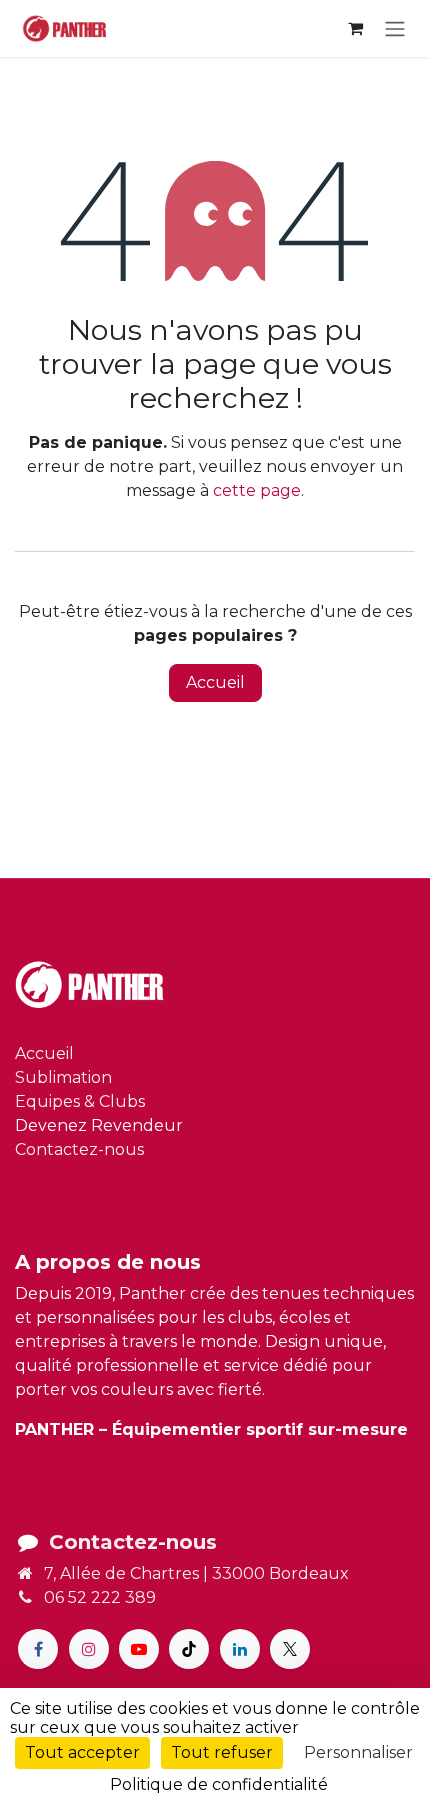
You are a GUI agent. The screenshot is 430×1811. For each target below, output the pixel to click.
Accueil (215, 682)
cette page (257, 490)
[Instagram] (89, 1649)
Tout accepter (82, 1752)
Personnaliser (358, 1752)
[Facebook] (38, 1649)
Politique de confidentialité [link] (219, 1784)
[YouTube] (139, 1649)
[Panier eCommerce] (355, 28)
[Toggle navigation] (395, 28)
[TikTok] (189, 1649)
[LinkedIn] (240, 1649)
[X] (290, 1649)
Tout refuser (222, 1752)
